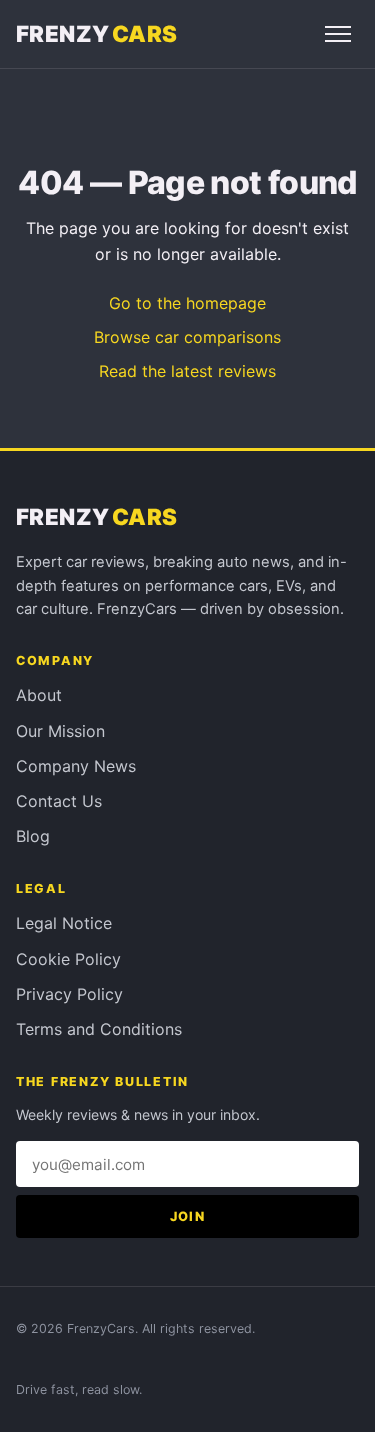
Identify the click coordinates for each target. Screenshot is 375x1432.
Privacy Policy (69, 994)
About (39, 695)
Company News (76, 766)
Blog (33, 836)
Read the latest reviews (187, 371)
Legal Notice (64, 923)
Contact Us (59, 801)
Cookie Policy (68, 959)
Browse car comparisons (187, 337)
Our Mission (60, 731)
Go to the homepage (187, 303)
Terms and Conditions (99, 1029)
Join (187, 1216)
